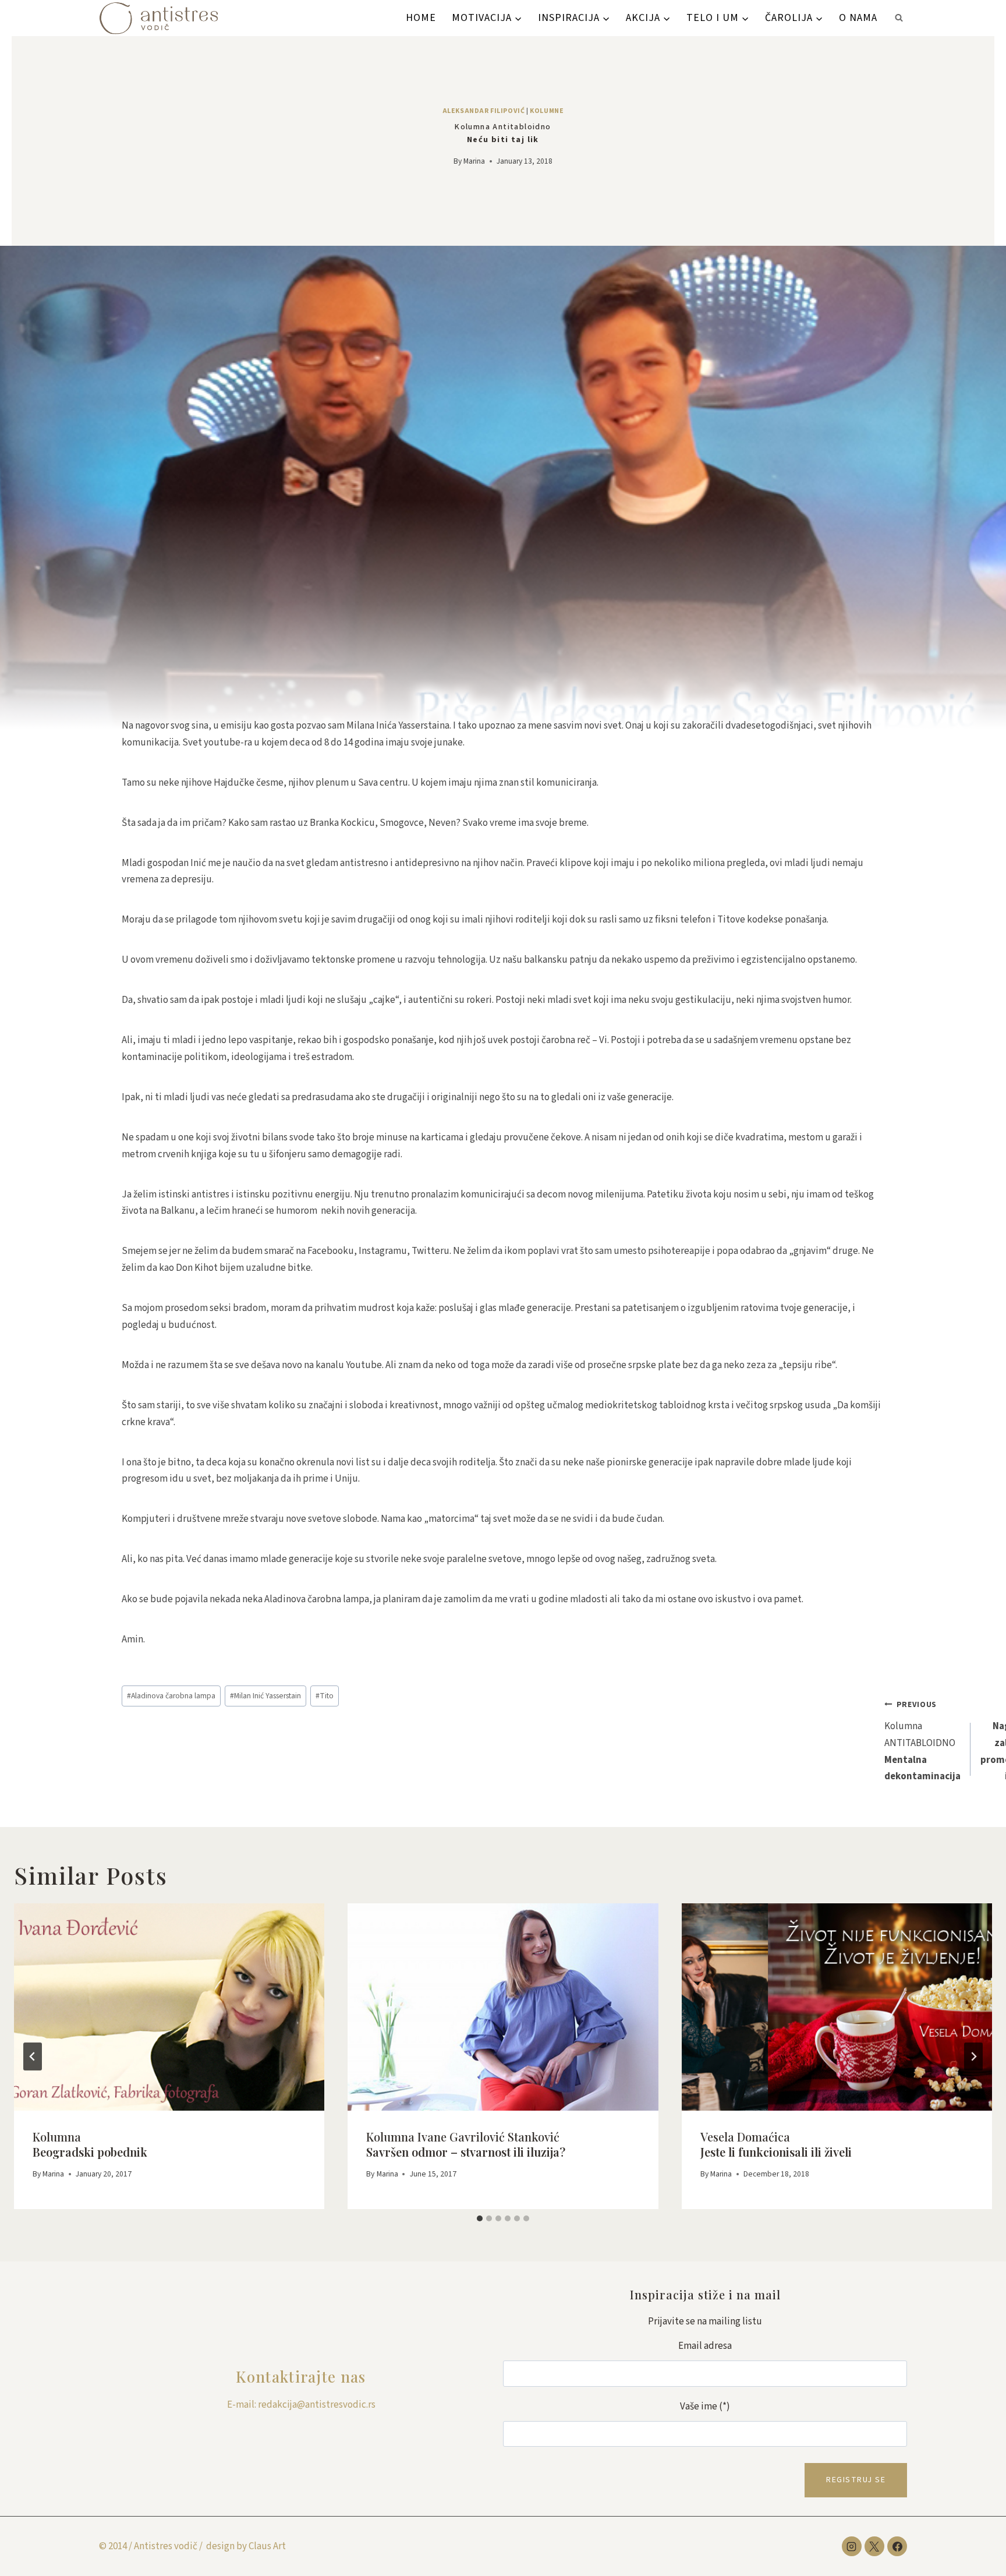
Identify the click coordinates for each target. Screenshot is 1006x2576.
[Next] (973, 2056)
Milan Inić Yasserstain (265, 1696)
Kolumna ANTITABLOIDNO (922, 1741)
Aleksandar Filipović (484, 111)
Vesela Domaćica (776, 2144)
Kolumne (547, 111)
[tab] (480, 2218)
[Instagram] (852, 2546)
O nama (858, 18)
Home (421, 18)
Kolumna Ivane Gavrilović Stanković (466, 2144)
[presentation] (169, 2007)
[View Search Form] (899, 18)
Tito (325, 1696)
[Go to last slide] (33, 2056)
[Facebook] (897, 2546)
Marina (474, 161)
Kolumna (90, 2144)
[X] (874, 2546)
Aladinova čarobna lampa (171, 1696)
